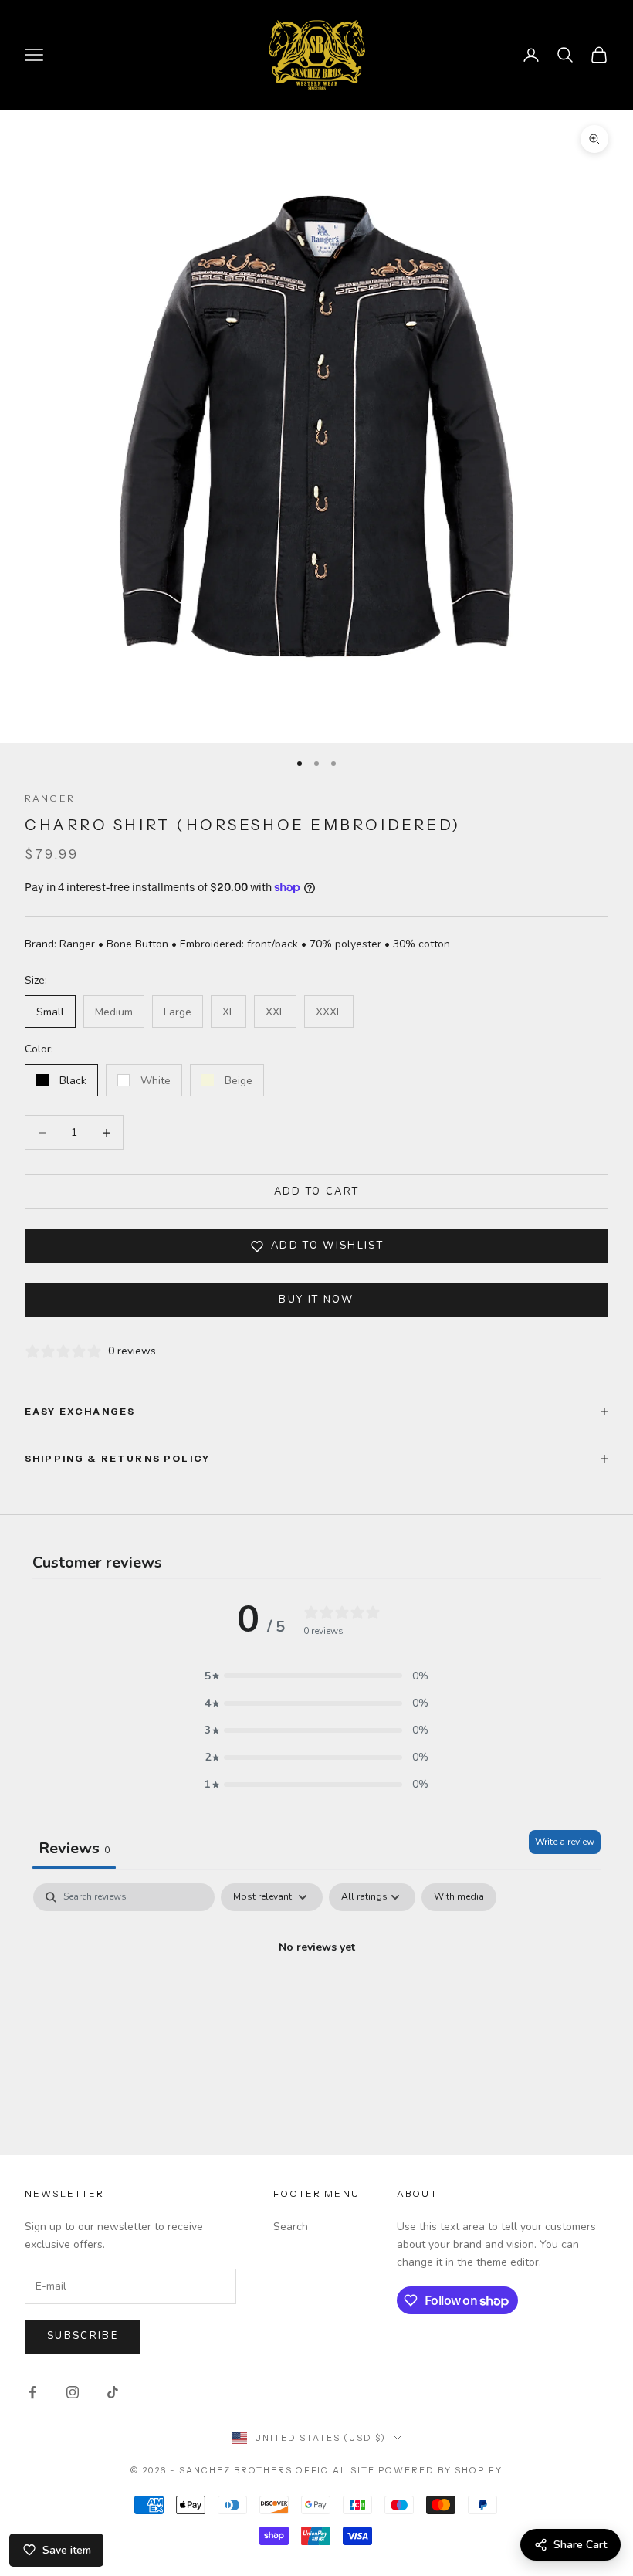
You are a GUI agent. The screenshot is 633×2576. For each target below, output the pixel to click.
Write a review (565, 1842)
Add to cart (317, 1191)
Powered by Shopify (440, 2470)
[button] (316, 1676)
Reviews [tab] (74, 1848)
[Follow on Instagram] (73, 2392)
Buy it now (316, 1300)
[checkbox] (459, 1897)
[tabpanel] (316, 2000)
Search (291, 2227)
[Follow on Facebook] (32, 2392)
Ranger (50, 798)
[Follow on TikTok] (113, 2392)
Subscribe (83, 2336)
